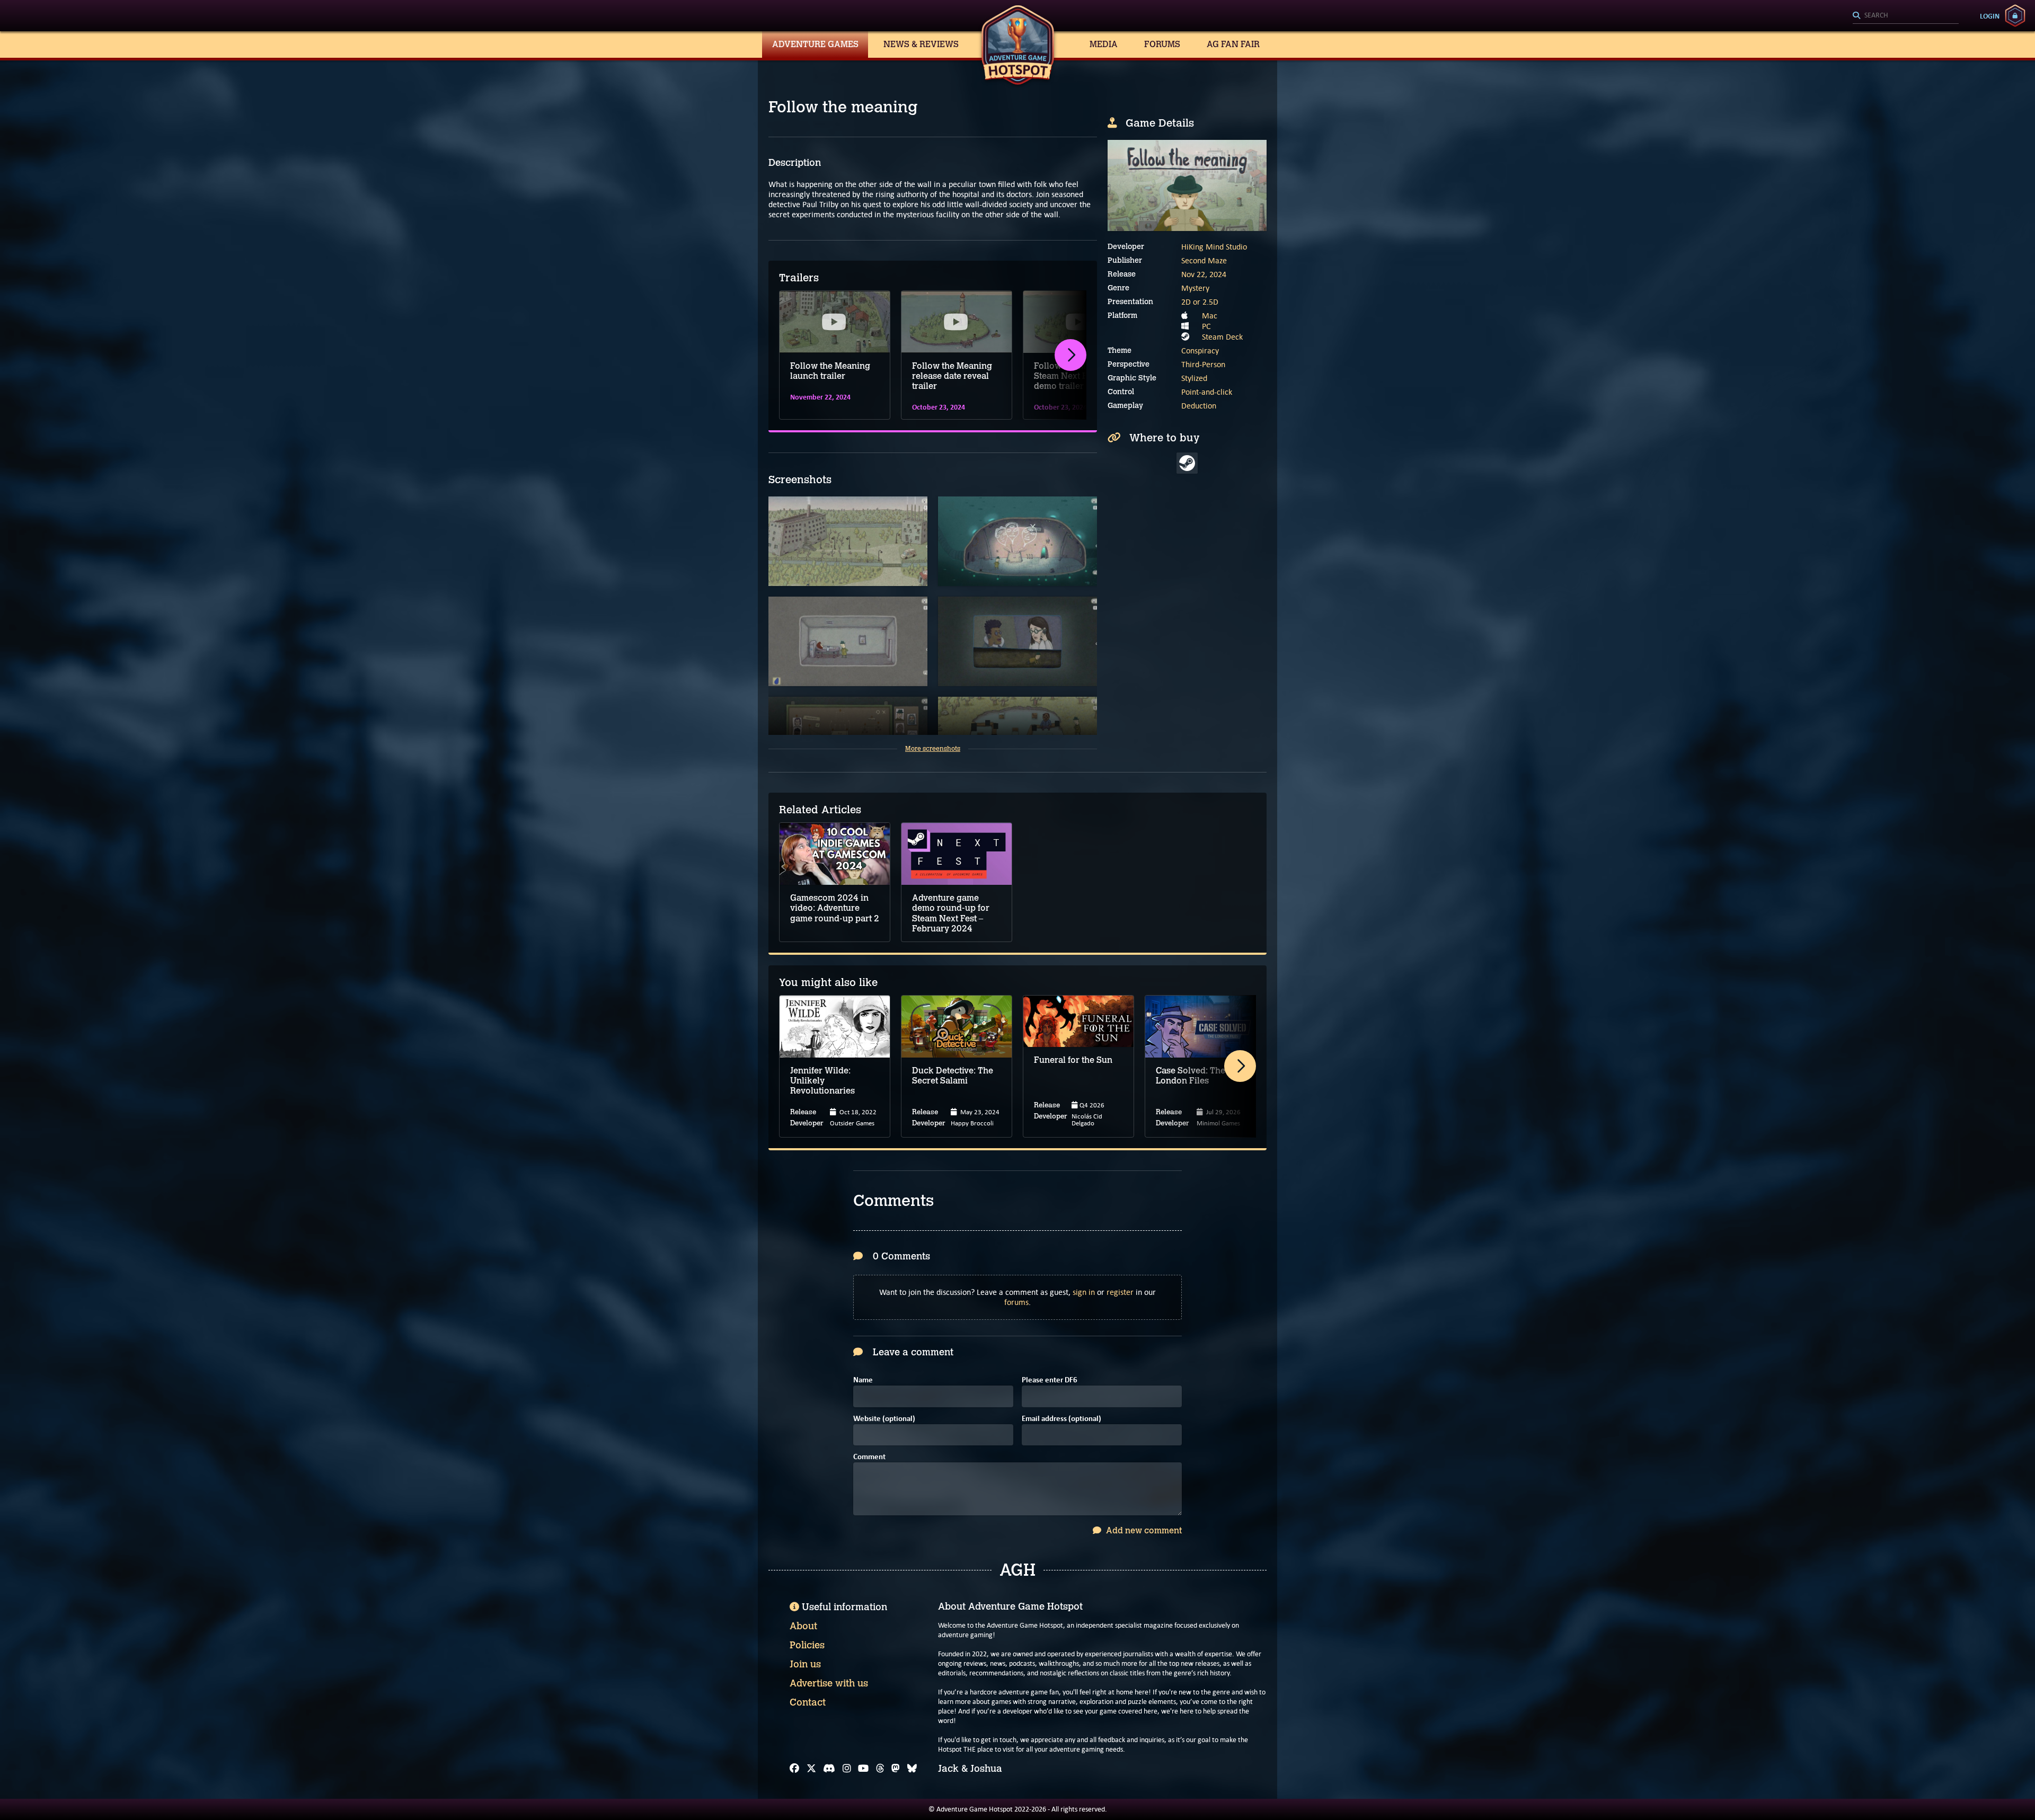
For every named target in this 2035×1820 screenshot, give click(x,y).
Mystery (1195, 288)
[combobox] (1906, 16)
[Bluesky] (912, 1769)
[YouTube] (863, 1769)
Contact (808, 1702)
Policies (807, 1645)
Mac (1210, 316)
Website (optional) (884, 1419)
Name (863, 1380)
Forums (1162, 44)
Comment (869, 1457)
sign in (1084, 1292)
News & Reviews (921, 44)
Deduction (1199, 406)
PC (1206, 326)
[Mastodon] (896, 1769)
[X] (811, 1769)
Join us (805, 1664)
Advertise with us (829, 1683)
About (803, 1626)
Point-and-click (1207, 392)
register (1120, 1292)
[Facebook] (794, 1769)
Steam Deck (1222, 337)
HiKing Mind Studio (1214, 247)
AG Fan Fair (1233, 44)
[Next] (1070, 355)
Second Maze (1204, 260)
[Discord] (829, 1769)
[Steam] (1187, 463)
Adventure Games (815, 44)
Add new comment (1143, 1530)
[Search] (1906, 16)
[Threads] (880, 1769)
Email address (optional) (1061, 1419)
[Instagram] (847, 1769)
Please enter (1050, 1380)
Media (1104, 44)
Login (1990, 16)
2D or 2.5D (1200, 302)
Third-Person (1203, 364)
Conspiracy (1200, 350)
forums (1016, 1302)
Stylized (1194, 378)
